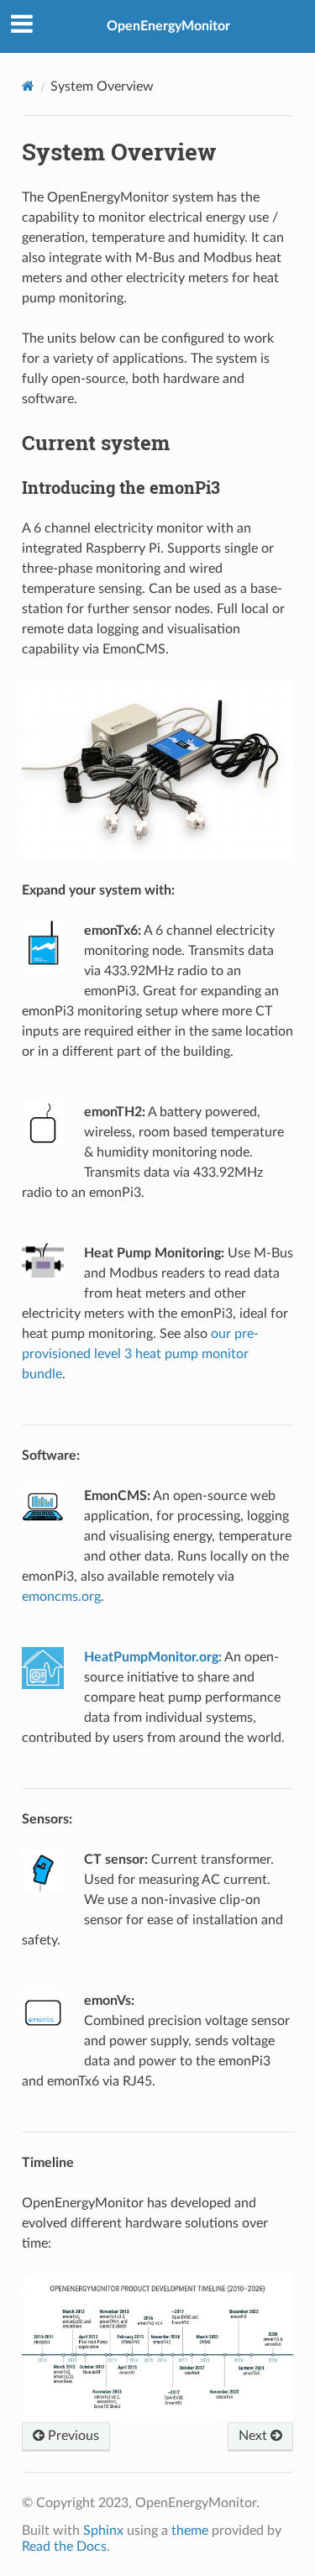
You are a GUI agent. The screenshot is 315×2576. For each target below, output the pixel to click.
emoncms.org (61, 1597)
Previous (72, 2436)
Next (255, 2436)
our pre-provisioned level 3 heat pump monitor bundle (140, 1354)
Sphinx (103, 2531)
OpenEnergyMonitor (168, 26)
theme (190, 2531)
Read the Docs (64, 2547)
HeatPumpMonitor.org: (153, 1657)
